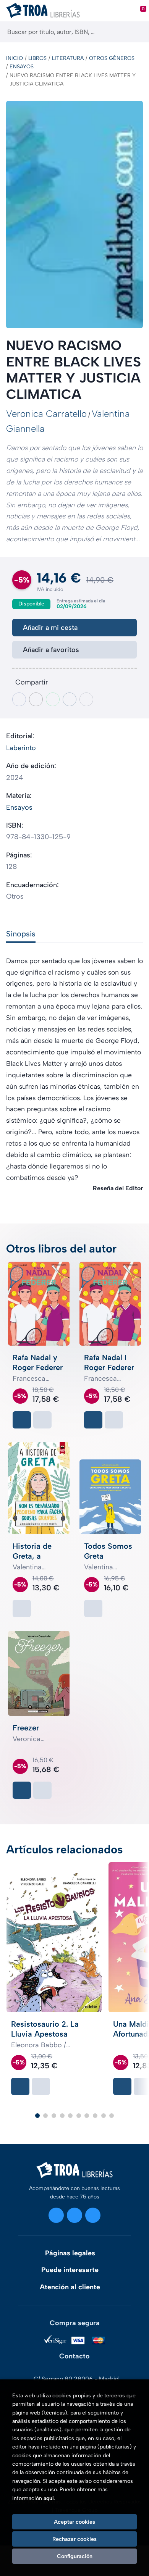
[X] (74, 2215)
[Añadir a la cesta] (22, 1420)
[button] (37, 2116)
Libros (37, 58)
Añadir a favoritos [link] (51, 650)
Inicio (15, 58)
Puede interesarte (70, 2270)
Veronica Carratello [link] (46, 414)
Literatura (68, 58)
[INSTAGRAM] (56, 2215)
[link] (42, 1420)
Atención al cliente (70, 2287)
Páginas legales (70, 2253)
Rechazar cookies (74, 2539)
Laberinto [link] (21, 748)
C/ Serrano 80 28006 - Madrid (76, 2379)
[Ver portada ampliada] (74, 215)
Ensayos (22, 67)
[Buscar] (137, 32)
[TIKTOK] (93, 2215)
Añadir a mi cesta (50, 628)
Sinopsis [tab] (21, 934)
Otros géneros (112, 58)
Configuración (75, 2556)
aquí (49, 2498)
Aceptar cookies (74, 2522)
